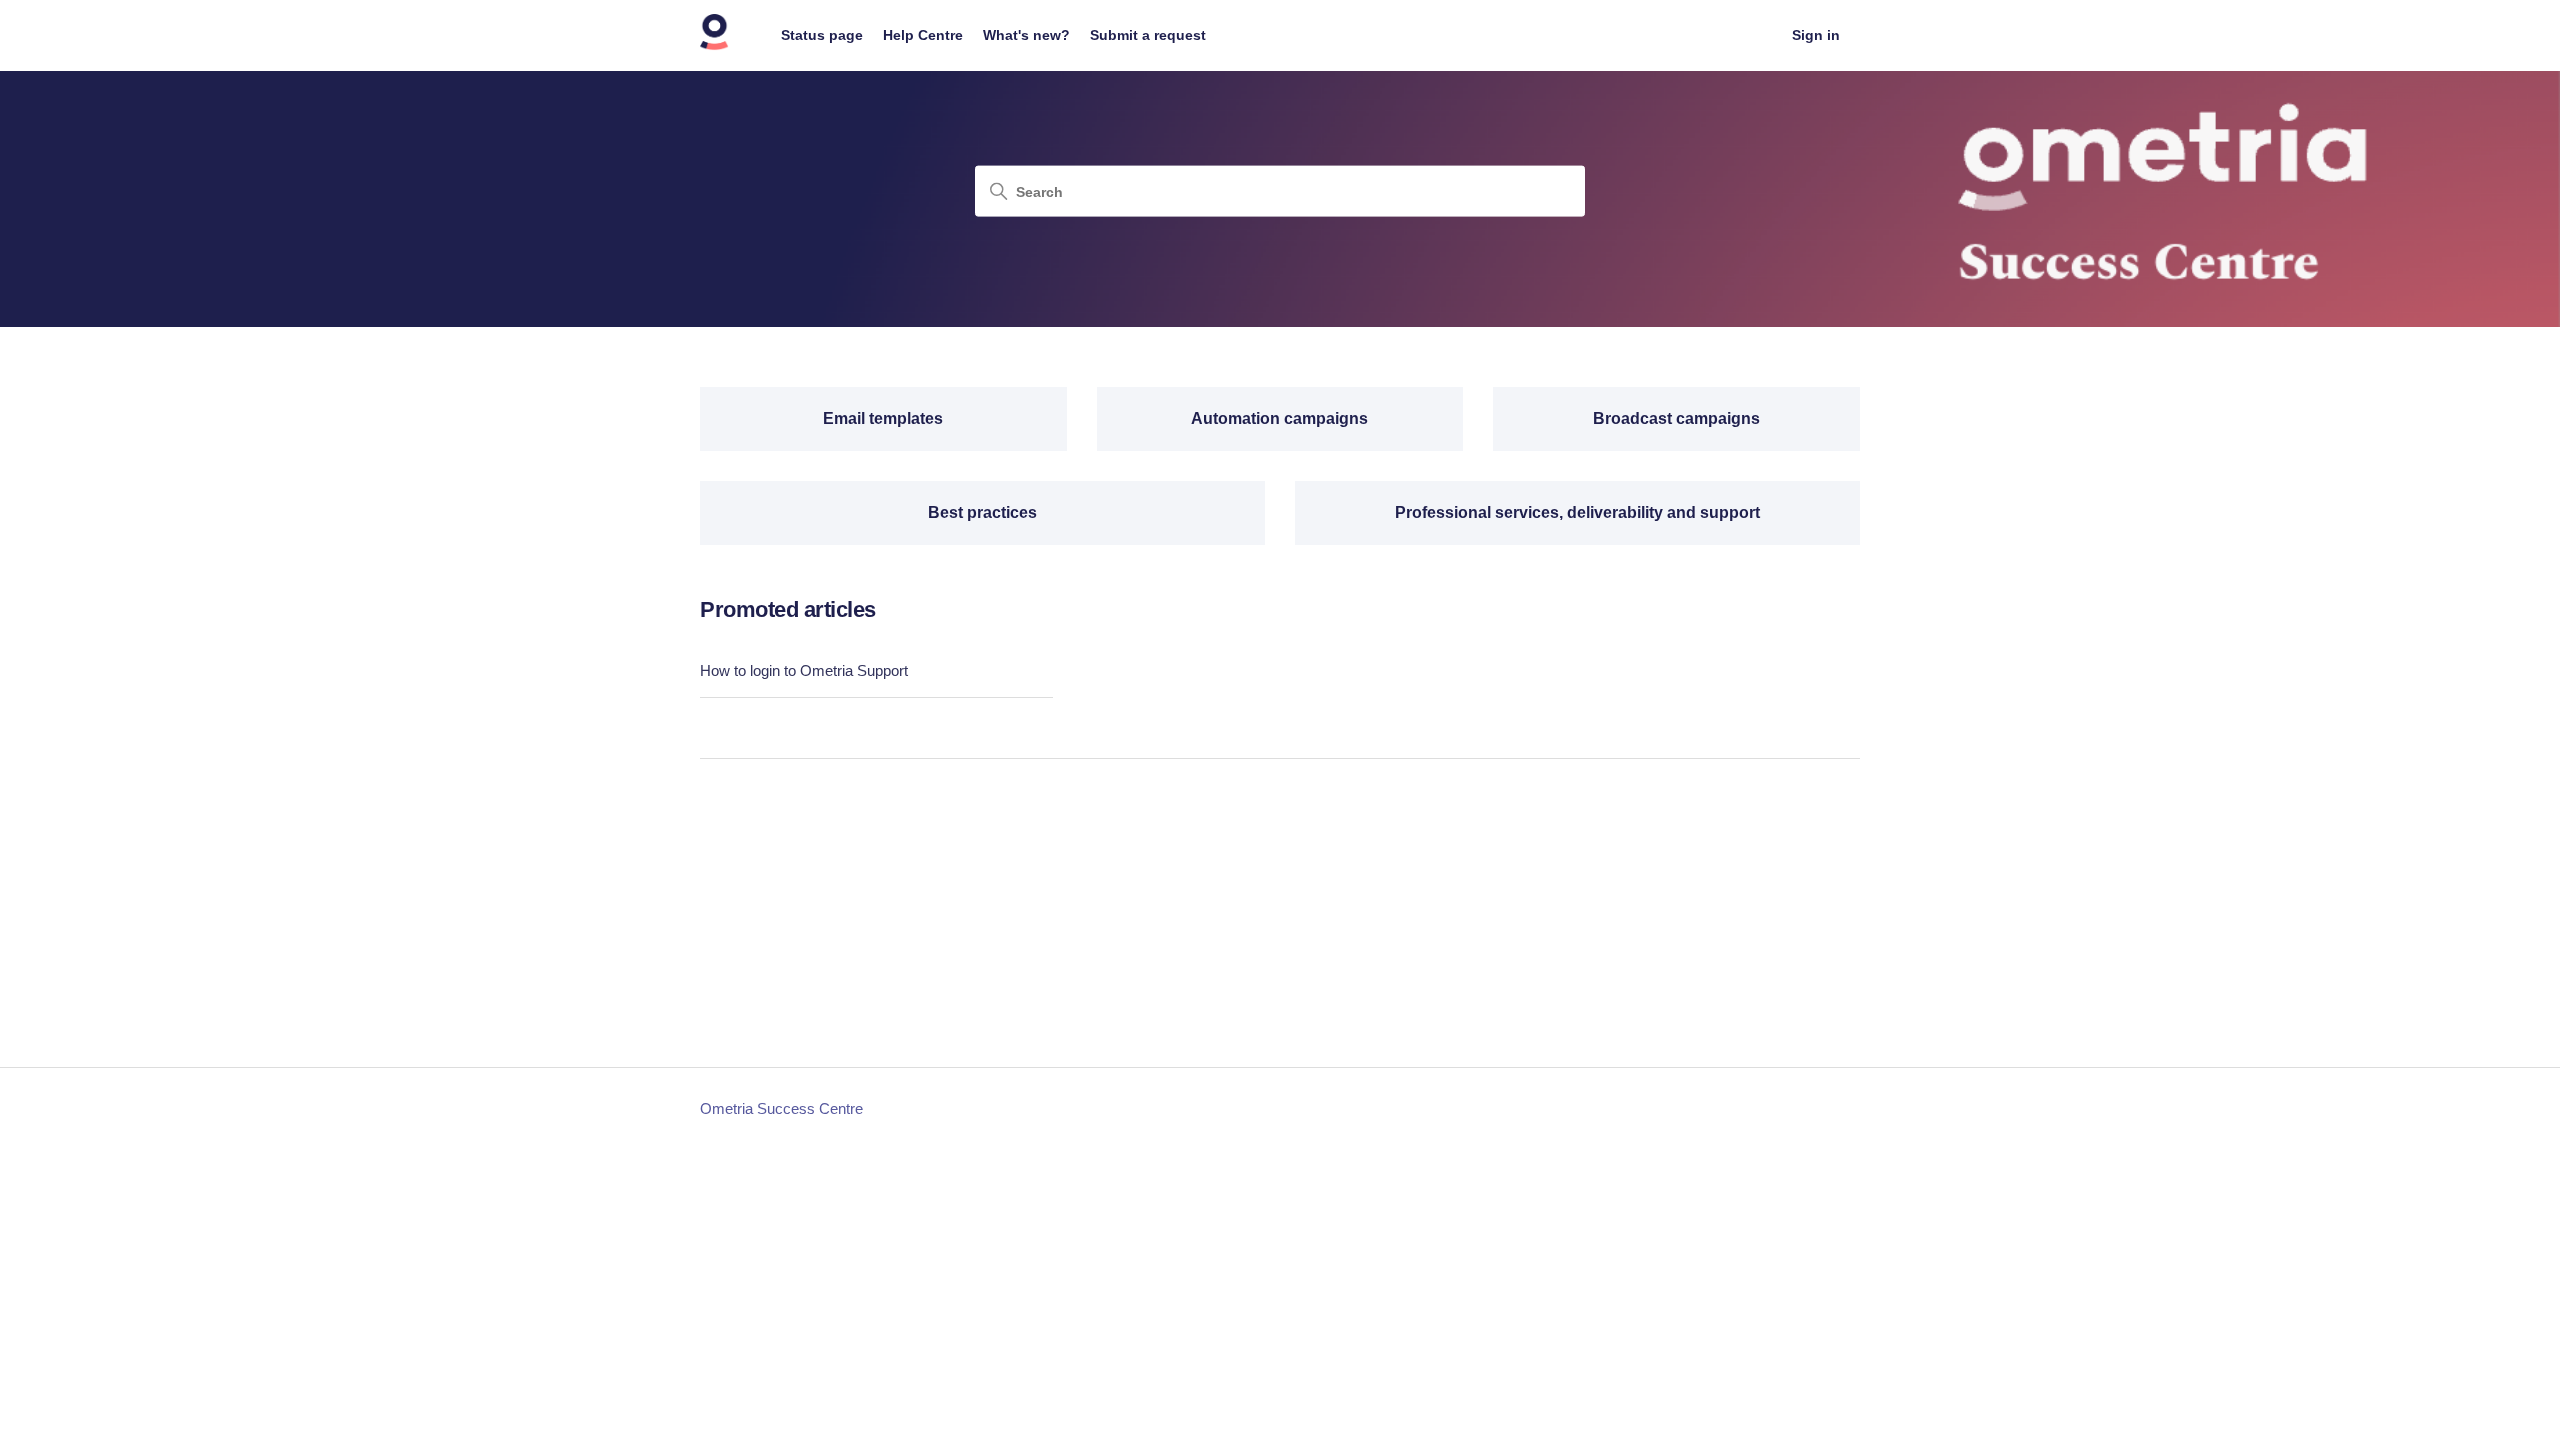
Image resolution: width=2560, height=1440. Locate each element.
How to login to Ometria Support (804, 670)
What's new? (1026, 35)
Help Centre (923, 35)
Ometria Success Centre (781, 1108)
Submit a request (1148, 35)
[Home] (714, 45)
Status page (822, 35)
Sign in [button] (1816, 35)
